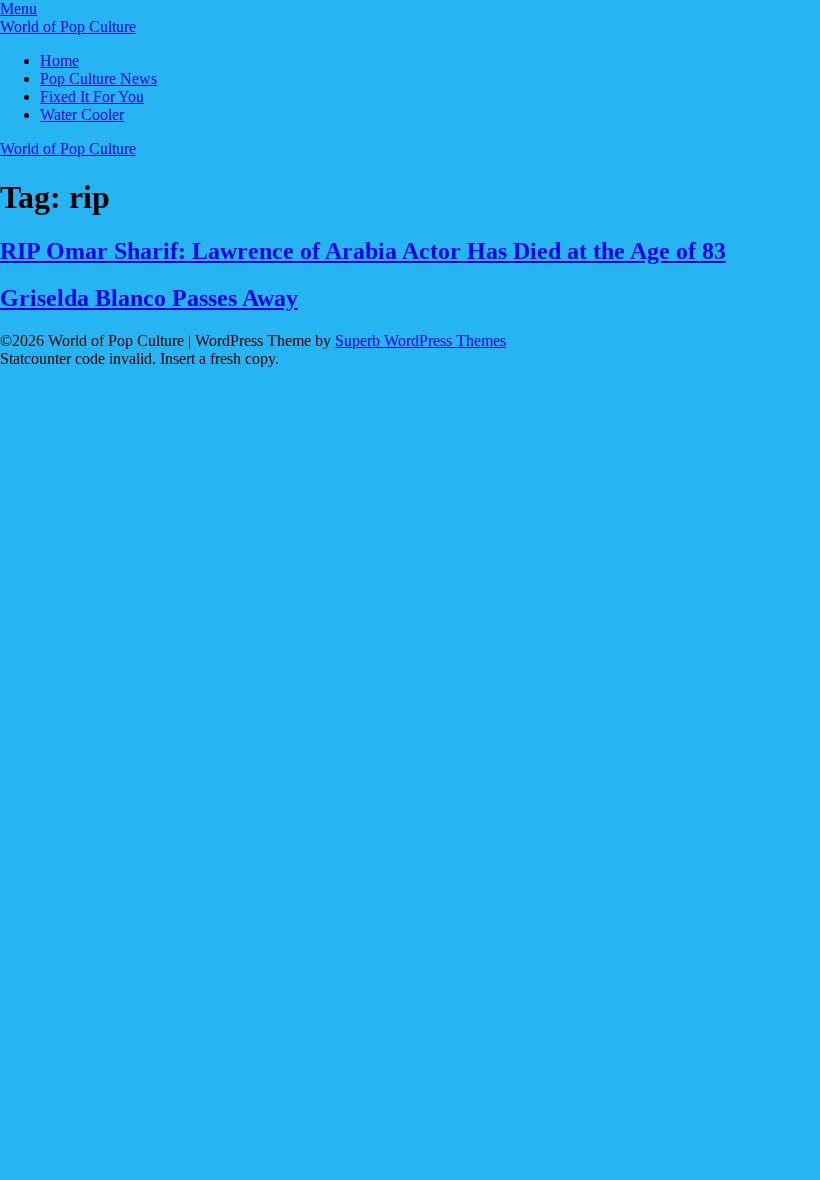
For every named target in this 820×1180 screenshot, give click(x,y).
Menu (18, 8)
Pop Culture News (98, 78)
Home (59, 60)
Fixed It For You (92, 96)
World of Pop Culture (68, 26)
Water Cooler (82, 114)
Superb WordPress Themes (420, 340)
